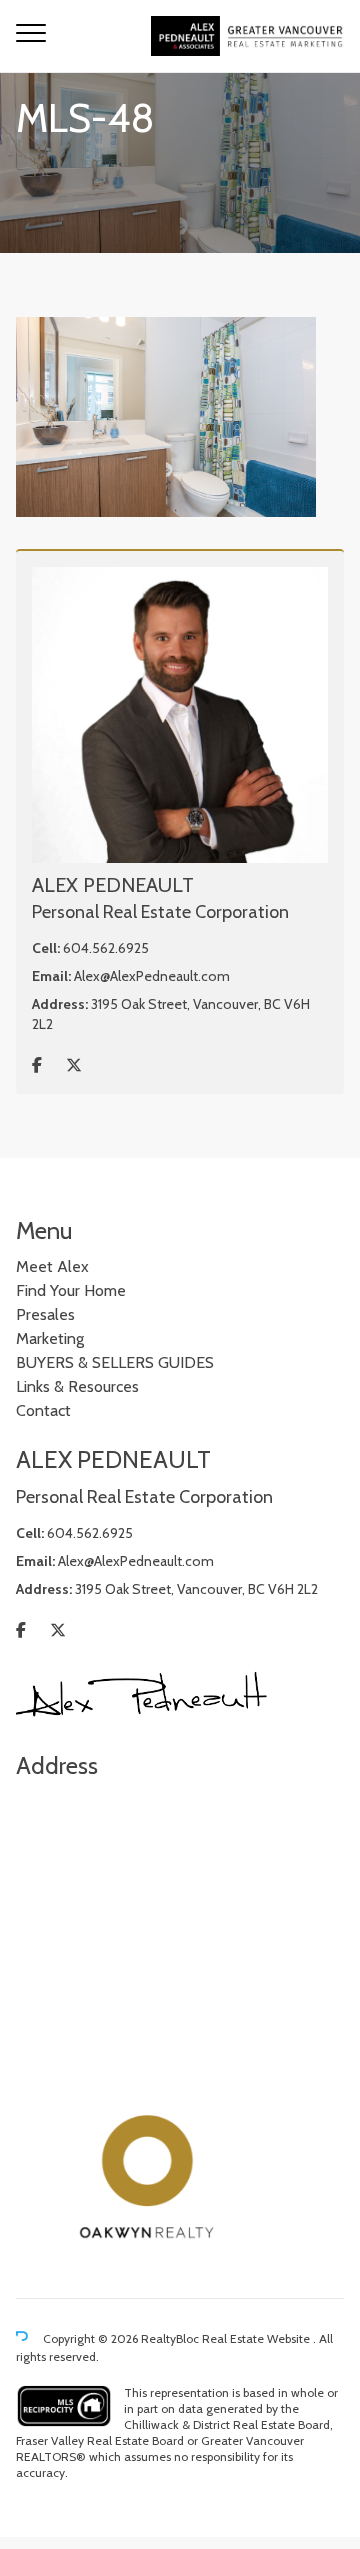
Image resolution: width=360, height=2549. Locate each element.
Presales (45, 1314)
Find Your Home (71, 1290)
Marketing (50, 1338)
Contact (43, 1410)
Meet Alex (52, 1266)
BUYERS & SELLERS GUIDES (115, 1362)
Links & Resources (77, 1386)
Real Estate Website (257, 2338)
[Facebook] (37, 1065)
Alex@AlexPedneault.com (152, 976)
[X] (74, 1065)
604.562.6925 (106, 948)
